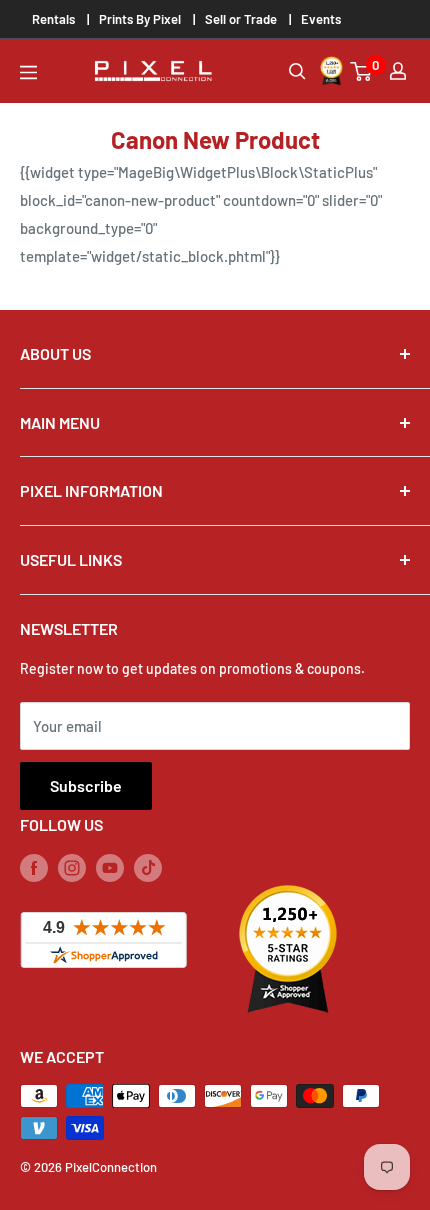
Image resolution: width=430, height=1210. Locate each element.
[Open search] (297, 71)
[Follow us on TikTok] (148, 867)
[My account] (398, 71)
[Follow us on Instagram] (72, 867)
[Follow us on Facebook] (34, 867)
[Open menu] (28, 72)
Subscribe (86, 785)
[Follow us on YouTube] (110, 867)
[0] (362, 71)
